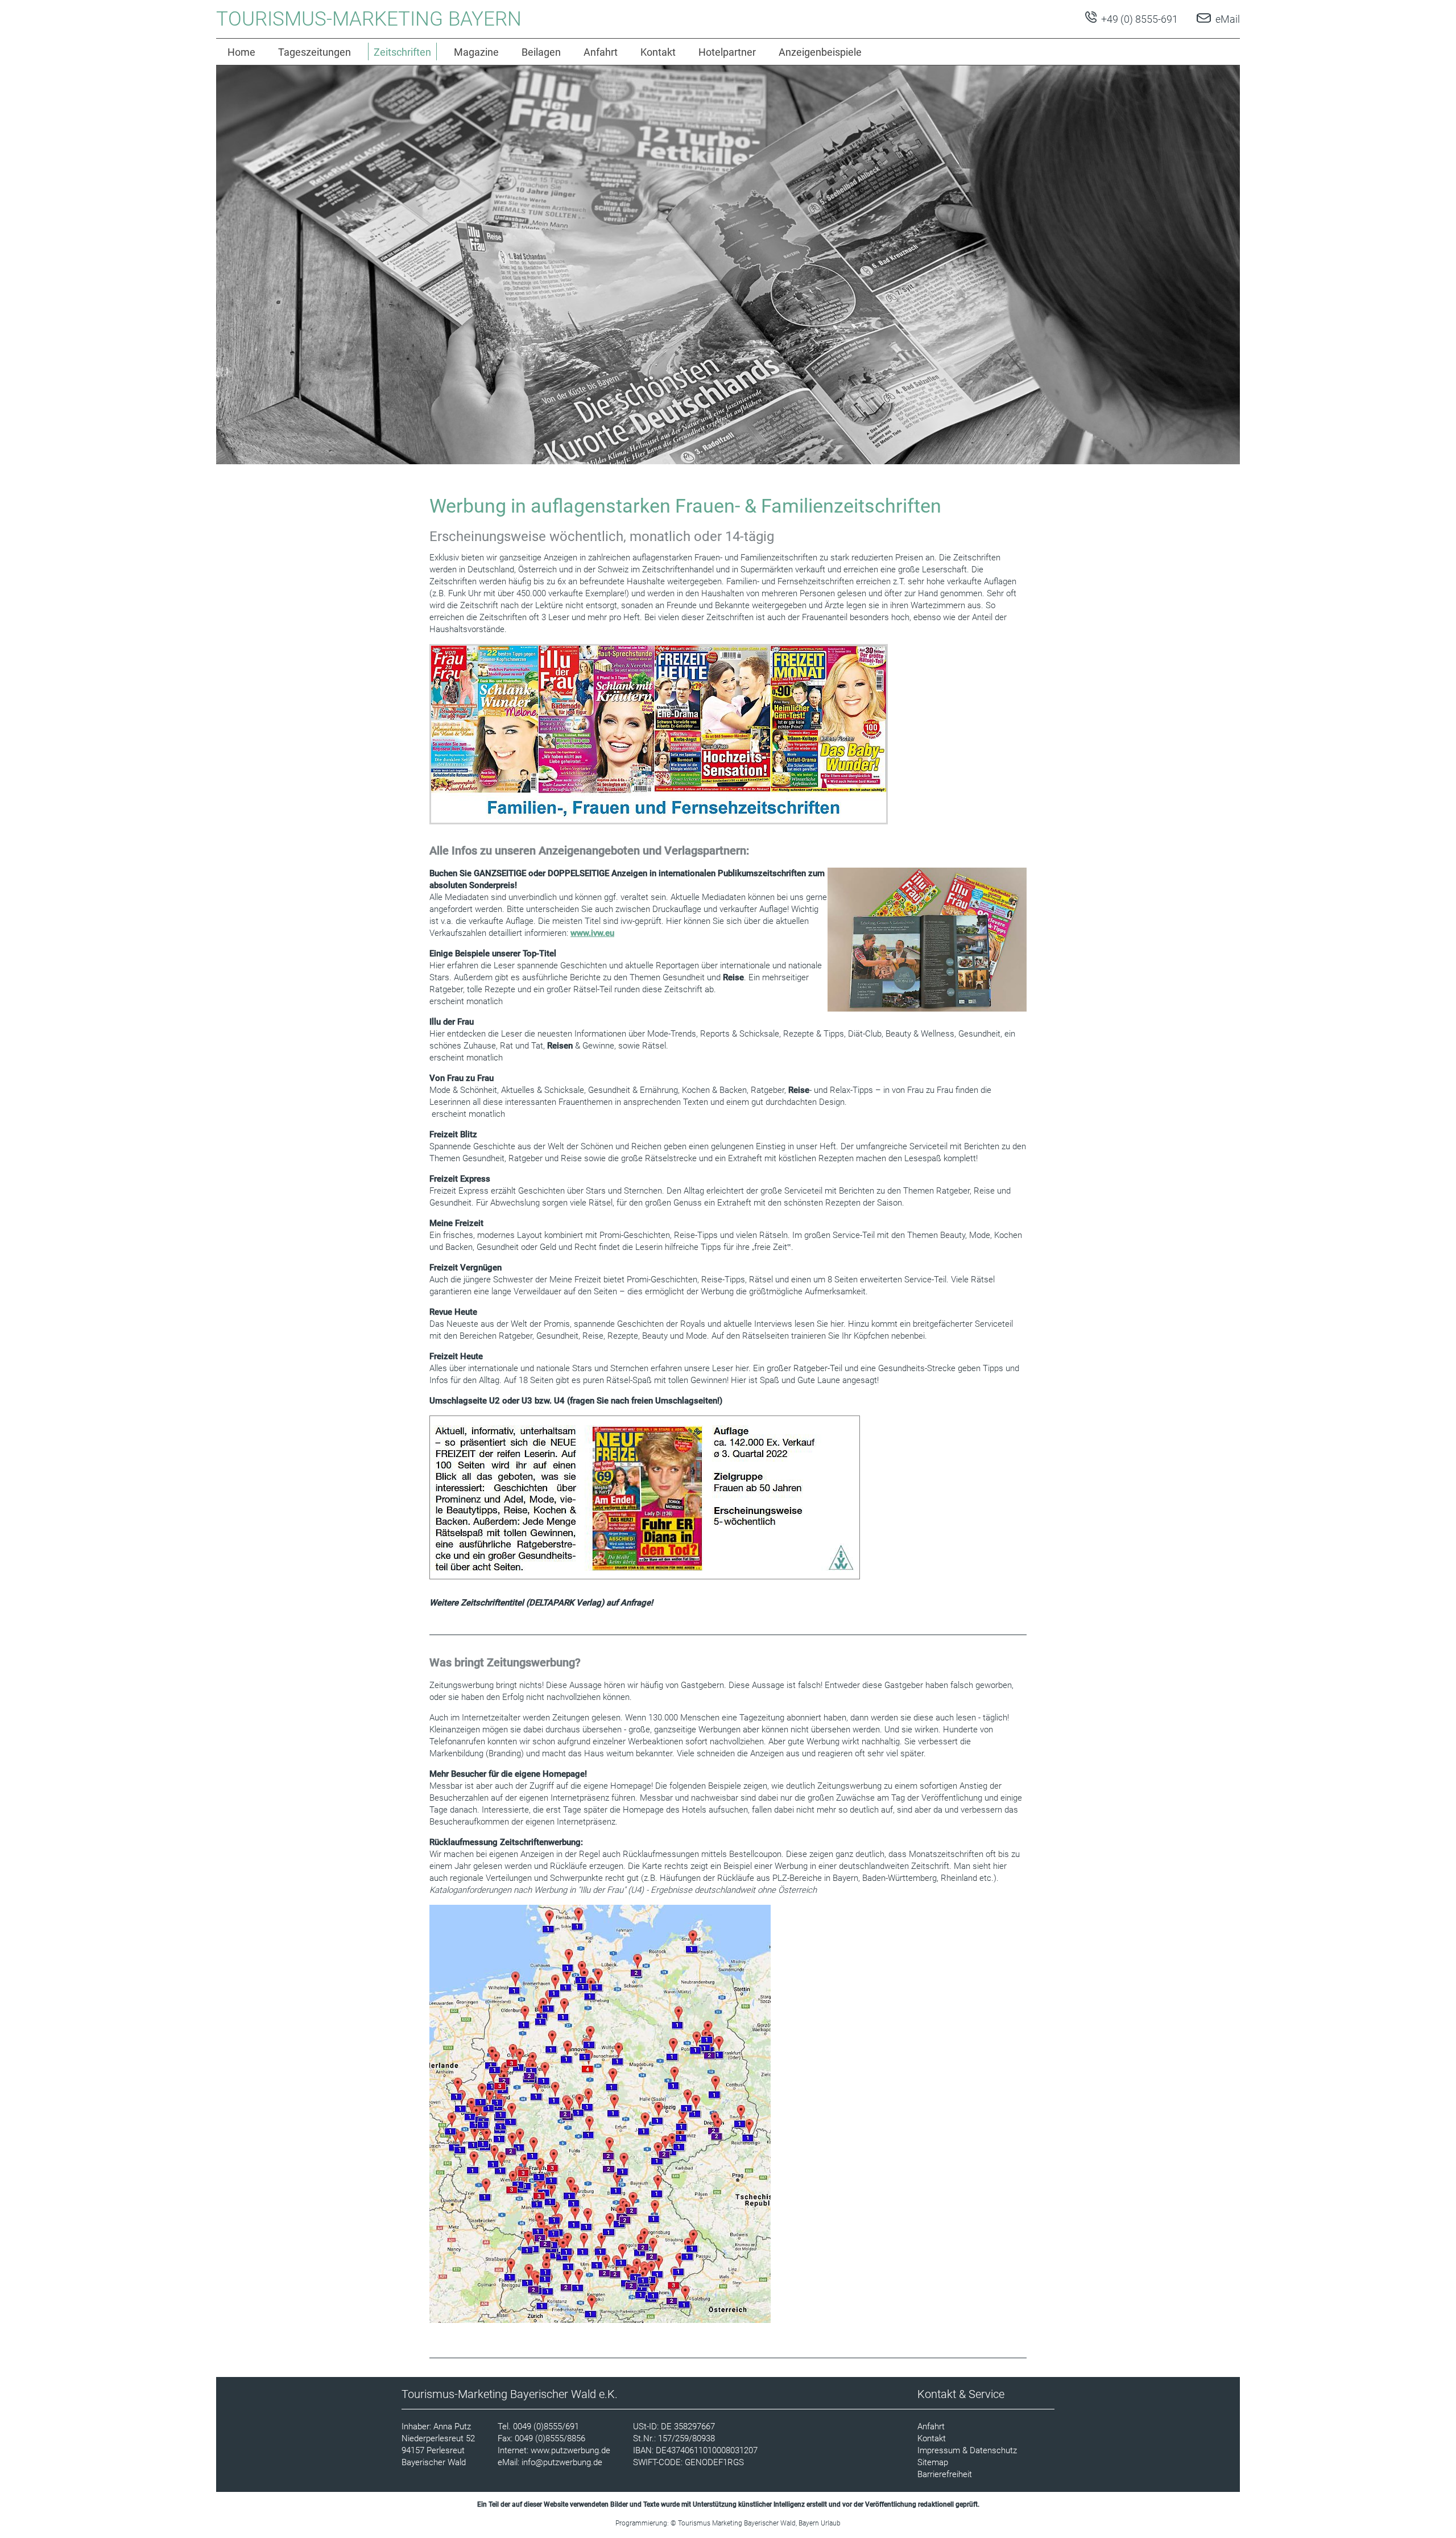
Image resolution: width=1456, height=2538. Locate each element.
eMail (1228, 19)
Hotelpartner (727, 52)
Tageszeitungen (315, 52)
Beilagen (541, 52)
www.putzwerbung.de (570, 2450)
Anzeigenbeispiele (820, 52)
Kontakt (658, 52)
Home (241, 52)
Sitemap (933, 2462)
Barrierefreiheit (945, 2474)
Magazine (476, 52)
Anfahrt (601, 52)
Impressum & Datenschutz (967, 2450)
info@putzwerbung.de (562, 2462)
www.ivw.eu (592, 933)
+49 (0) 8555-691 (1138, 19)
